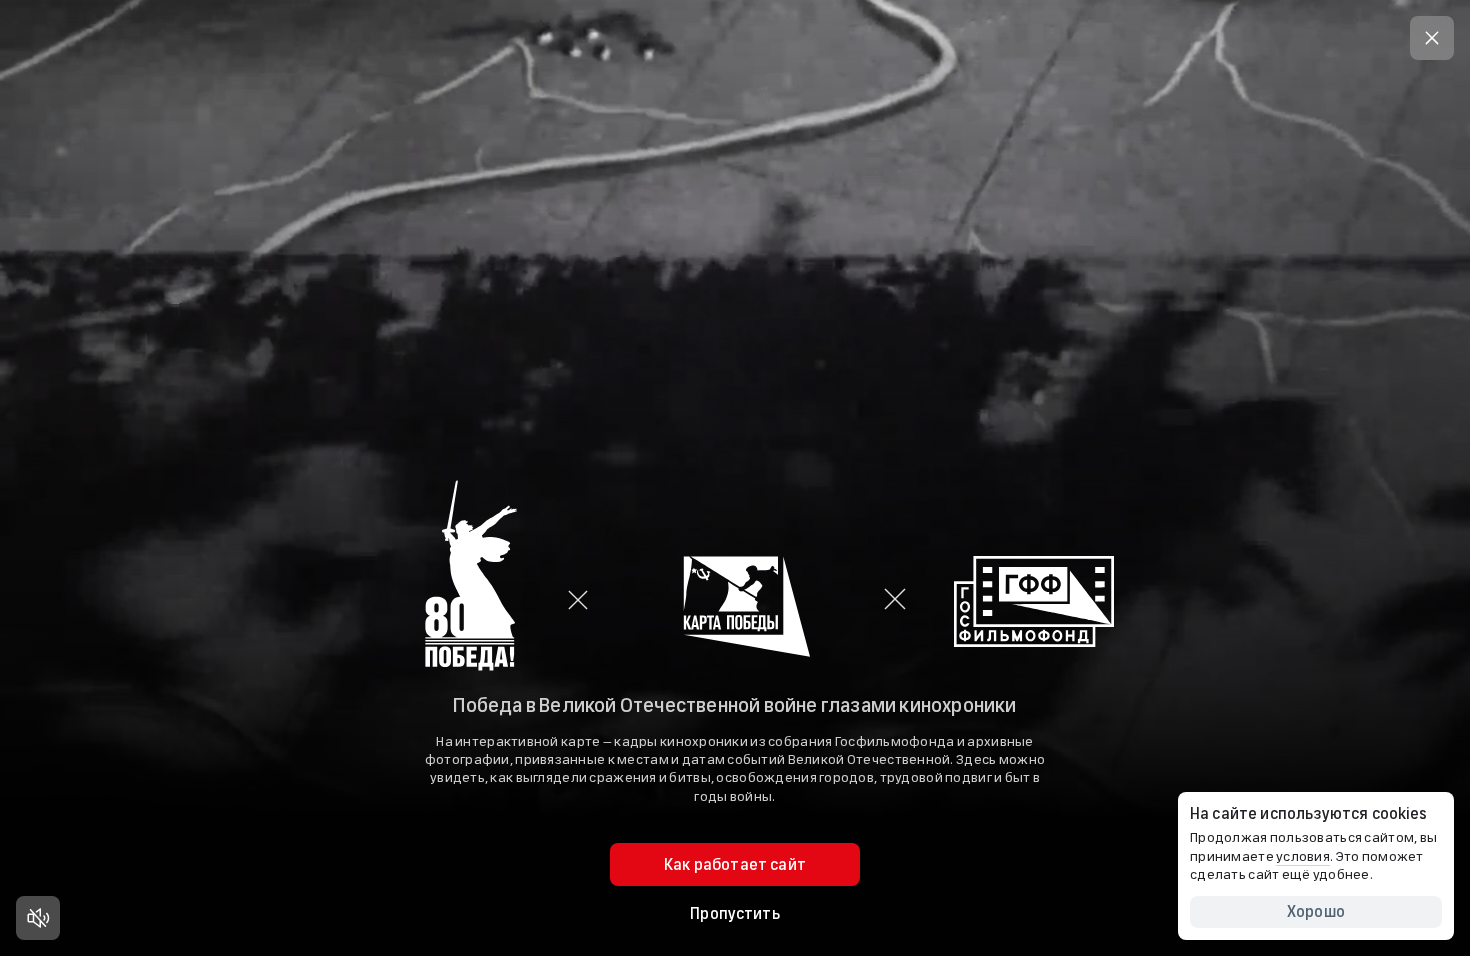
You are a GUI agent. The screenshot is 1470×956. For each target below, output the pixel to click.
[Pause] (38, 918)
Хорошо (1316, 911)
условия (1303, 856)
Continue (734, 599)
